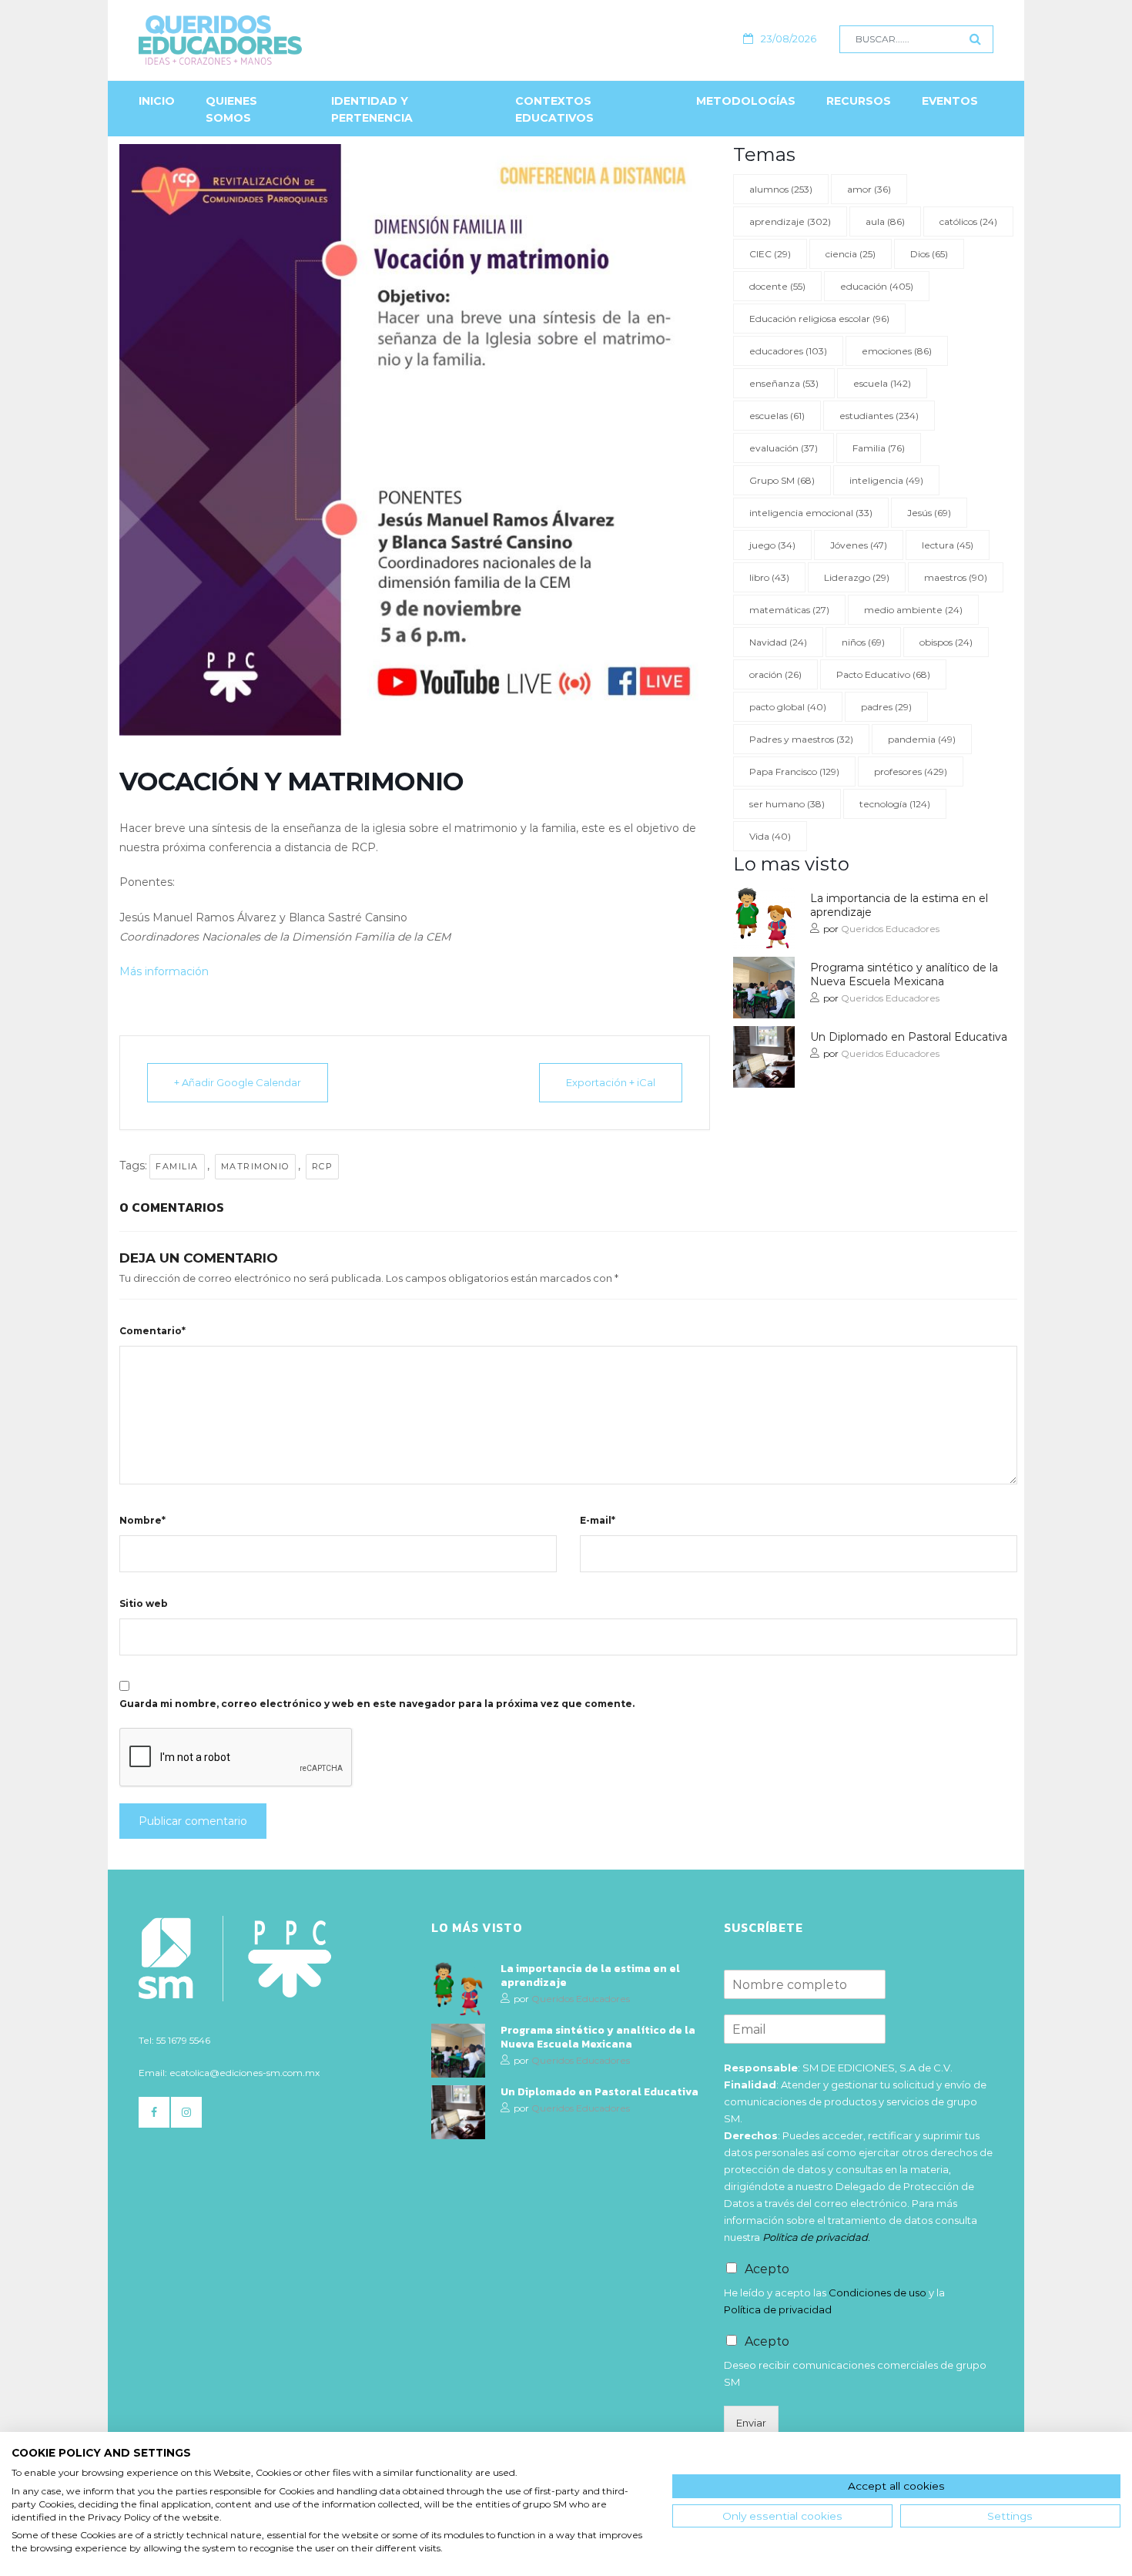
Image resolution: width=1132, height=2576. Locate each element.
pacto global (788, 707)
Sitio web (144, 1603)
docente (777, 286)
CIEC (770, 254)
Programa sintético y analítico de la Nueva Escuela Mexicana (904, 974)
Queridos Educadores (890, 929)
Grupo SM (782, 480)
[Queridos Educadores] (304, 40)
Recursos (859, 101)
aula (885, 221)
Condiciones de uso (877, 2293)
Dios (929, 254)
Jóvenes (859, 545)
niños (863, 642)
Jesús (929, 513)
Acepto (767, 2269)
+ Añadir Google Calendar (238, 1082)
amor (869, 189)
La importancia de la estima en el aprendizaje (899, 905)
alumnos (781, 189)
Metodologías (746, 101)
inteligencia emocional (811, 513)
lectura (948, 545)
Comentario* (152, 1331)
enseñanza (784, 383)
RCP (323, 1166)
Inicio (157, 101)
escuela (882, 383)
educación (877, 286)
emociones (897, 351)
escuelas (777, 416)
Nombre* (142, 1520)
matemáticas (789, 610)
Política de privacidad (778, 2309)
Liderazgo (857, 577)
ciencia (851, 254)
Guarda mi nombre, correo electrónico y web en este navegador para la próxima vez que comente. (377, 1704)
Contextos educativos (554, 109)
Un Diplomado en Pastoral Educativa (909, 1037)
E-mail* (598, 1520)
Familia (177, 1166)
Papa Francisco (794, 771)
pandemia (922, 739)
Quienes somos (231, 109)
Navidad (778, 642)
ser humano (787, 804)
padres (886, 707)
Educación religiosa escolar (819, 319)
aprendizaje (790, 221)
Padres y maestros (801, 739)
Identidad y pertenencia (372, 109)
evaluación (784, 448)
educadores (788, 351)
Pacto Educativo (883, 674)
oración (775, 674)
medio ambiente (913, 610)
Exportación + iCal (611, 1082)
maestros (956, 577)
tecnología (895, 804)
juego (772, 545)
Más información (164, 971)
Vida (770, 836)
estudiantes (879, 416)
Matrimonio (255, 1166)
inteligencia (886, 480)
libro (769, 577)
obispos (946, 642)
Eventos (950, 101)
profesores (911, 771)
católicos (968, 221)
